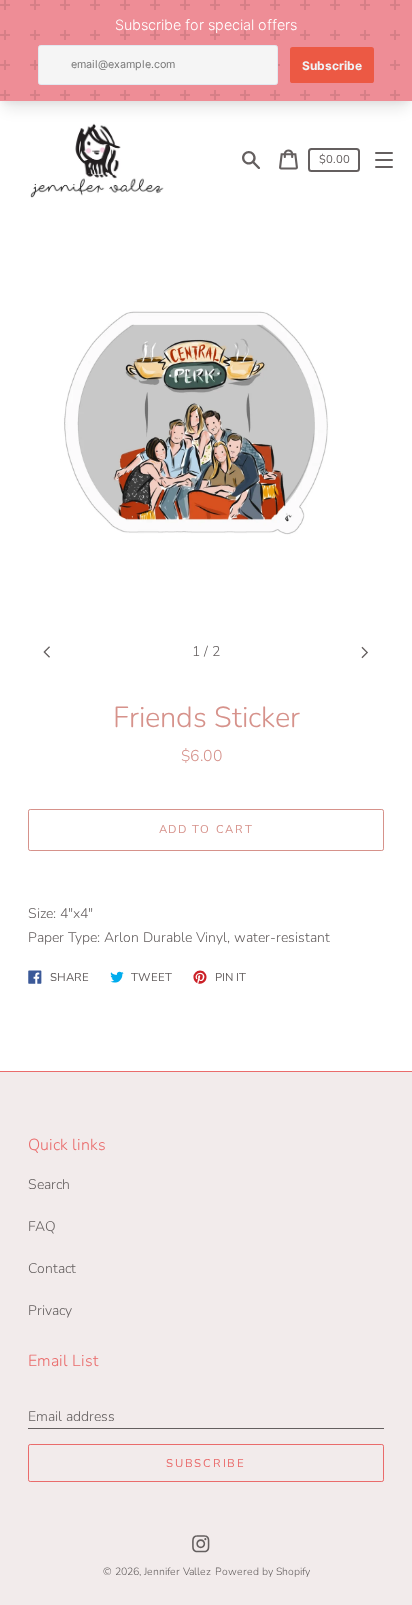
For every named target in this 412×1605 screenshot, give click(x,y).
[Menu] (384, 159)
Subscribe (205, 1463)
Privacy (50, 1310)
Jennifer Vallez (177, 1571)
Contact (52, 1268)
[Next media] (365, 652)
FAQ (42, 1226)
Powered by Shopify (262, 1571)
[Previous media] (47, 652)
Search (49, 1184)
